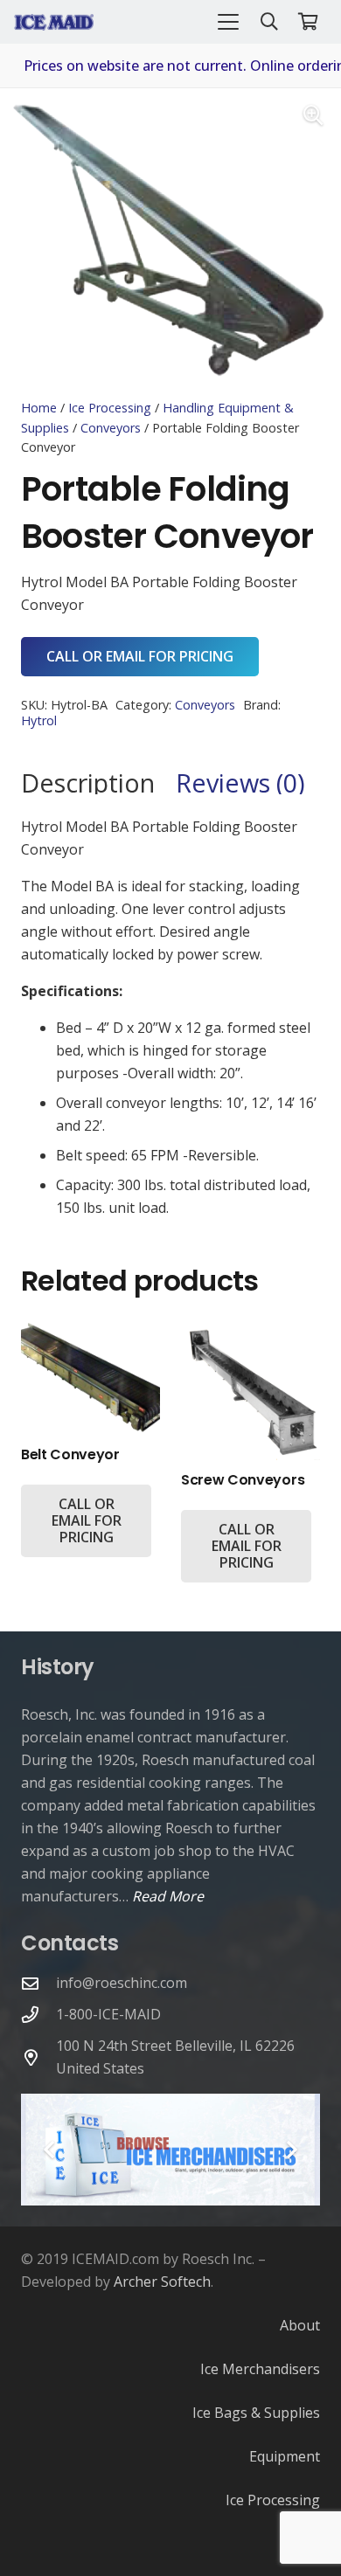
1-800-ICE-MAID (108, 2014)
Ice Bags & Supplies (256, 2413)
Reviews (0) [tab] (240, 782)
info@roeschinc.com (122, 1983)
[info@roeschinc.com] (38, 1983)
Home (39, 408)
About (300, 2325)
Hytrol (39, 720)
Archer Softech (162, 2282)
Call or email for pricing (140, 656)
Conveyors (111, 428)
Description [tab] (88, 782)
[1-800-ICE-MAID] (38, 2015)
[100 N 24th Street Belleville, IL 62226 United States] (38, 2057)
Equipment (285, 2456)
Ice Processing (110, 408)
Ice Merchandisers (260, 2369)
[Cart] (308, 22)
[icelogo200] (54, 22)
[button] (228, 22)
